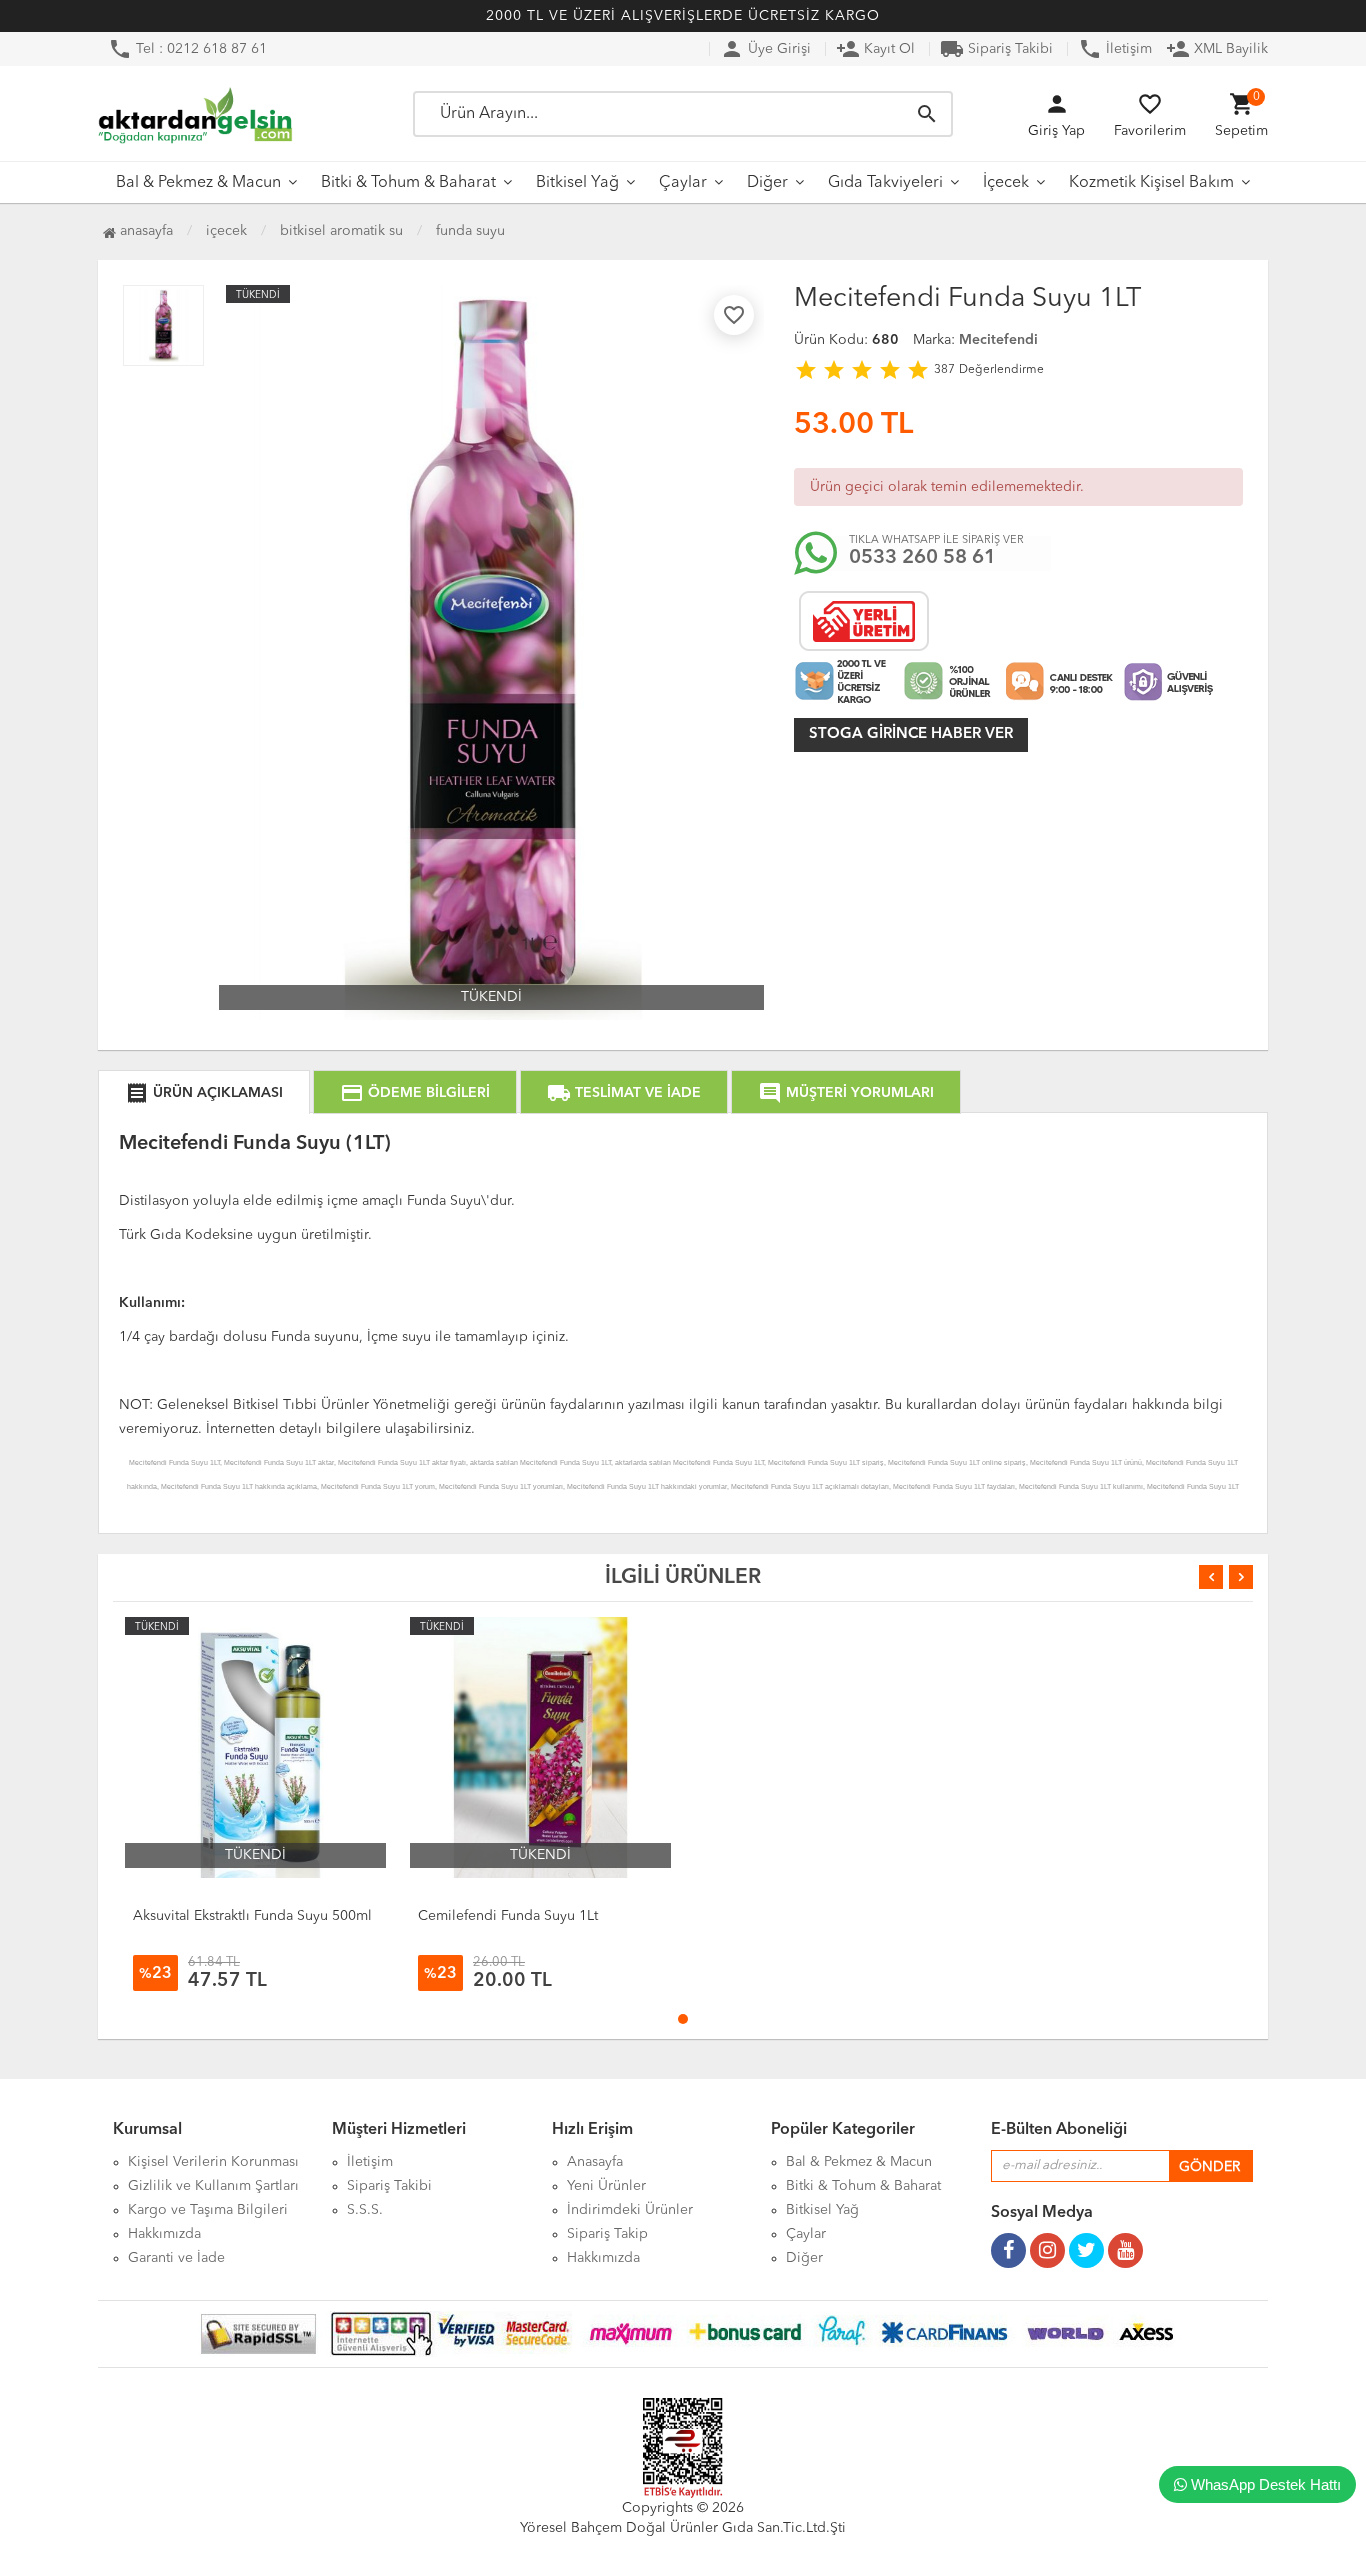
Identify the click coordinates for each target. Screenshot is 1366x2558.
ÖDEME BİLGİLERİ (415, 1093)
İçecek (1006, 183)
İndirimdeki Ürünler (630, 2210)
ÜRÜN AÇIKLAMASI (204, 1093)
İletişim (1115, 49)
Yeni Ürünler (606, 2186)
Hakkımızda (164, 2234)
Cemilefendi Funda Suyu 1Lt (508, 1916)
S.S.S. (365, 2210)
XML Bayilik (1217, 49)
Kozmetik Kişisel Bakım (1151, 183)
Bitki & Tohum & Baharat (408, 183)
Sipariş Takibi (996, 49)
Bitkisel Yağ (577, 183)
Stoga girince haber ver (911, 734)
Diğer (767, 183)
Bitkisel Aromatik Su (341, 231)
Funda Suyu (470, 231)
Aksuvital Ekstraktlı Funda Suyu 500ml (252, 1916)
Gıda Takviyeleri (885, 183)
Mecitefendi (998, 340)
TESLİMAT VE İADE (624, 1093)
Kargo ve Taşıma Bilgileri (208, 2210)
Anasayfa (144, 231)
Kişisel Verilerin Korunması (213, 2162)
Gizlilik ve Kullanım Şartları (213, 2186)
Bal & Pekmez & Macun (198, 183)
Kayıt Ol (875, 49)
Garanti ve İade (176, 2258)
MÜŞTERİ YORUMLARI (846, 1093)
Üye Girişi (765, 49)
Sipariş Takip (607, 2234)
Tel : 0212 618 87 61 (187, 49)
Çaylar (683, 183)
